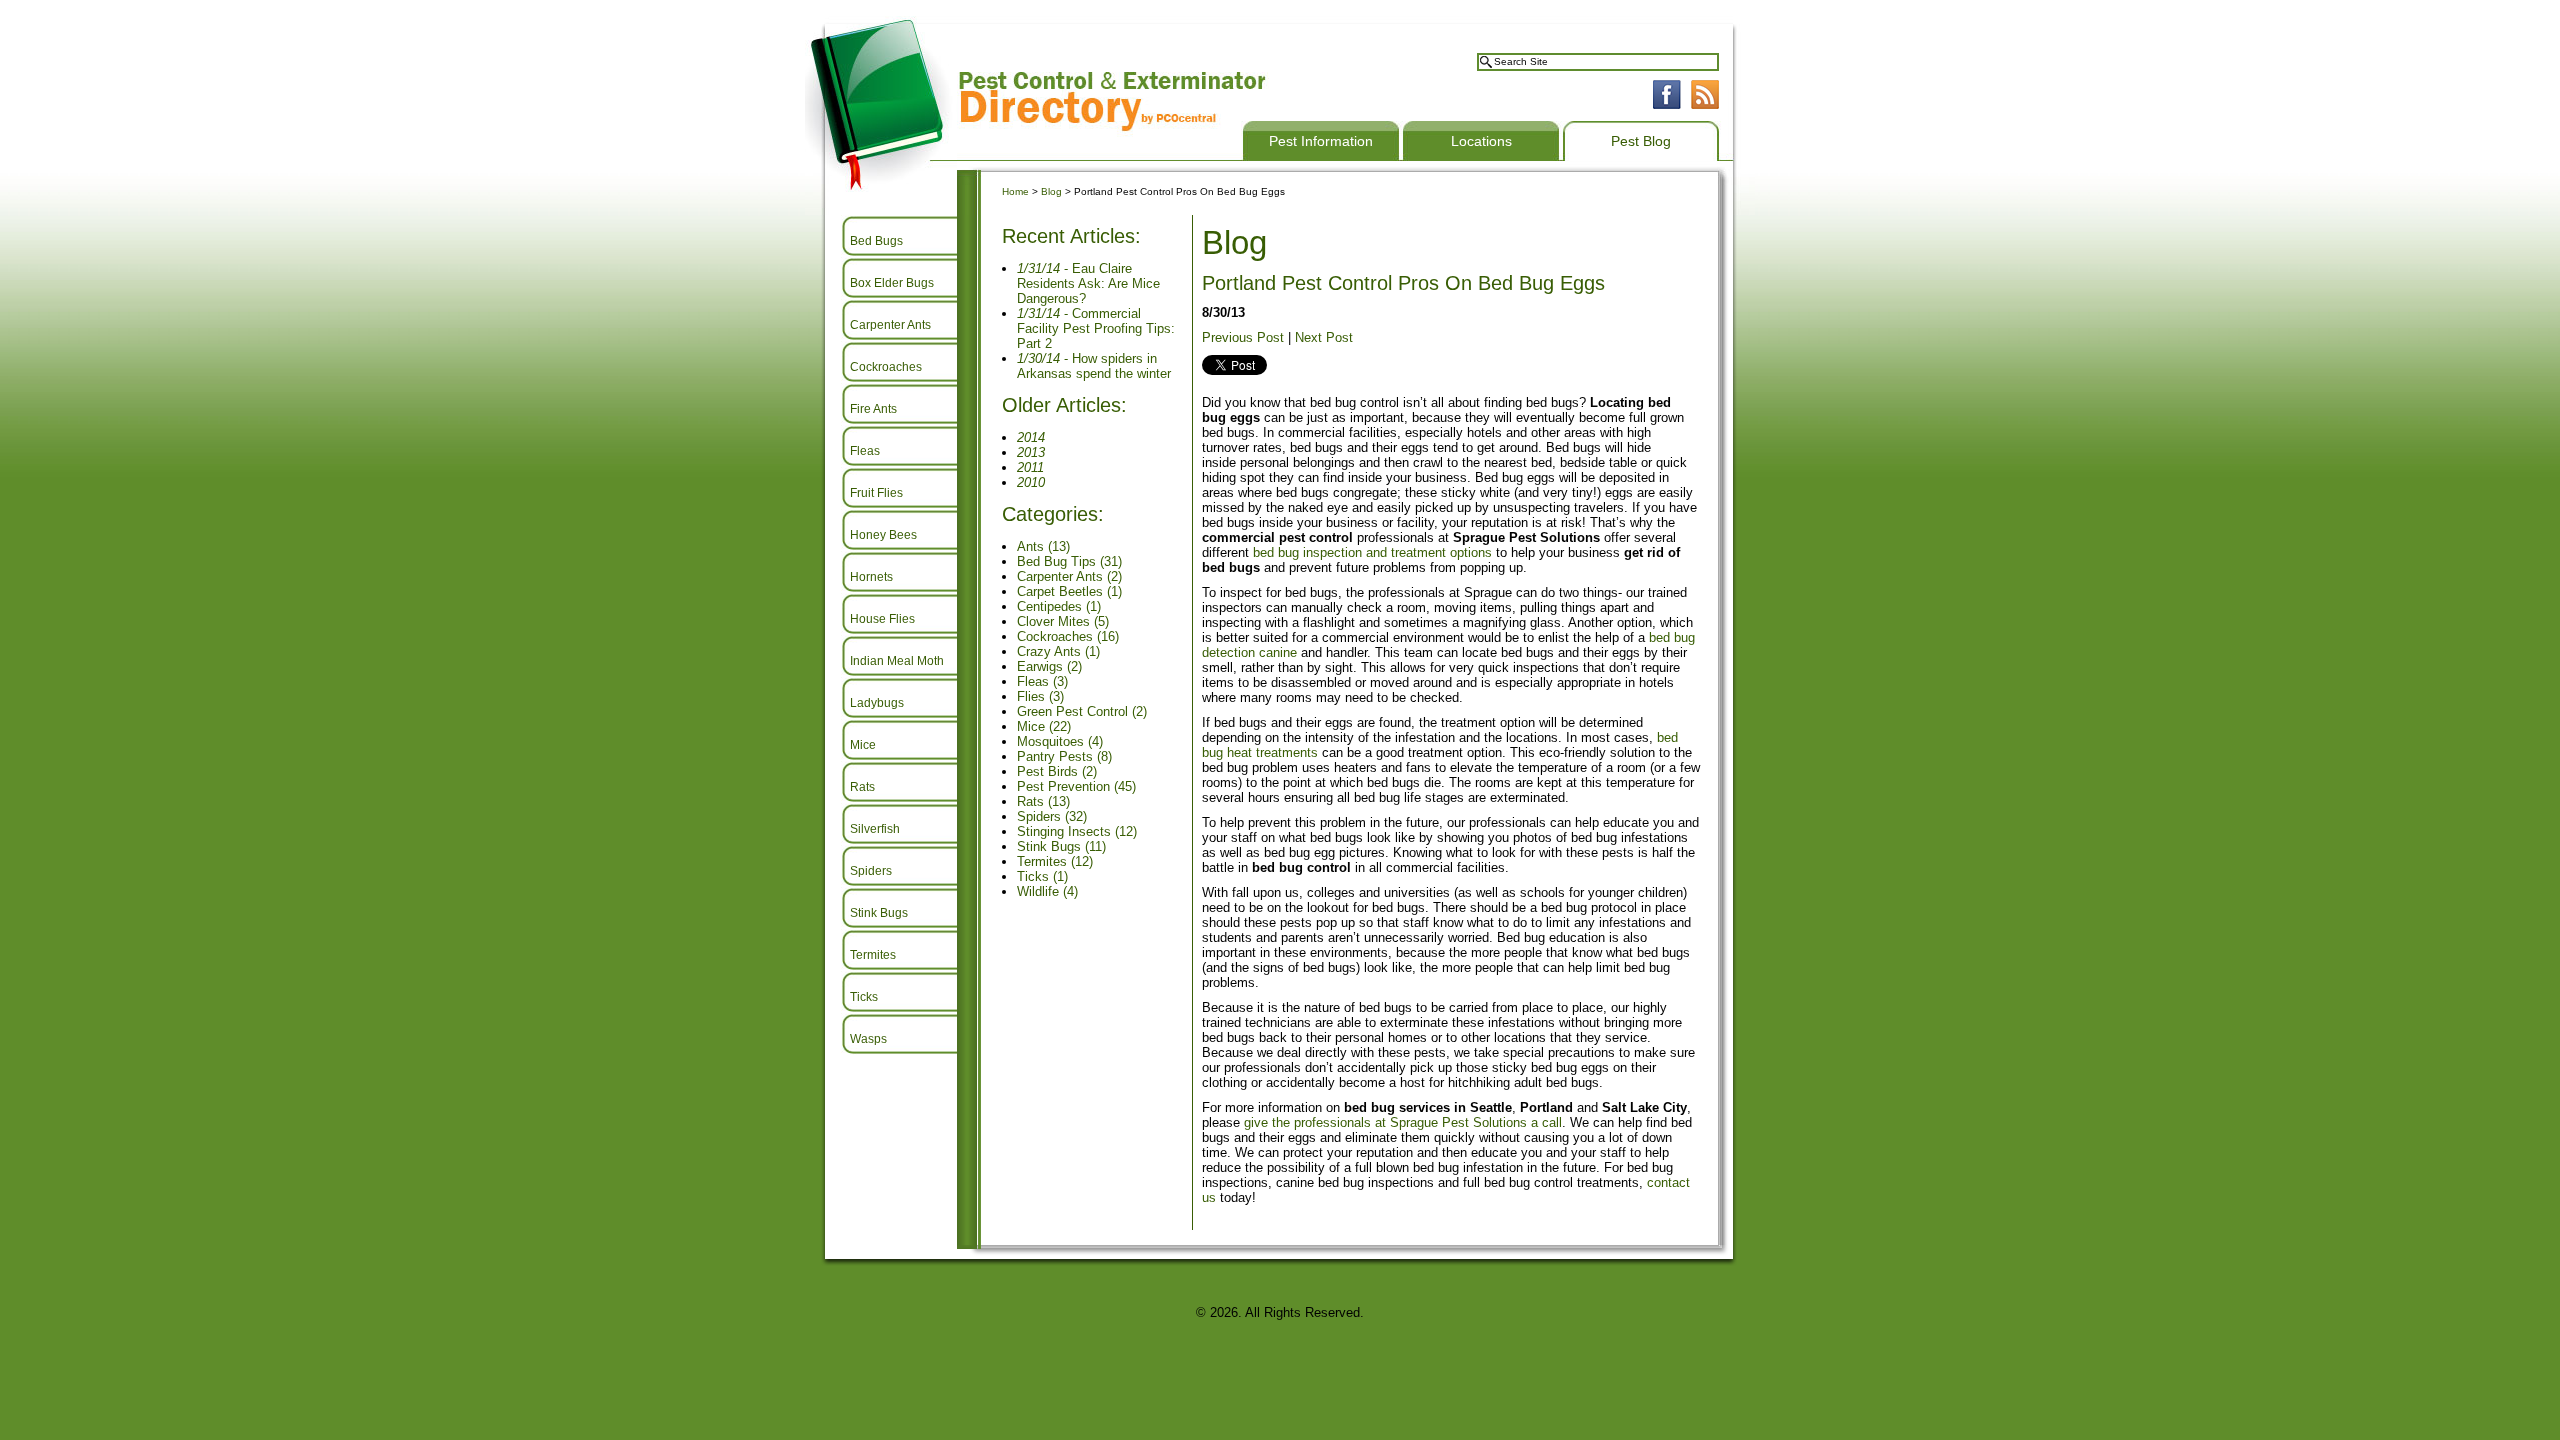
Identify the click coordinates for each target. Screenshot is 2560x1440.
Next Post (1324, 337)
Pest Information (1321, 141)
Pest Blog (1641, 141)
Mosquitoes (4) (1060, 741)
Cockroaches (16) (1068, 636)
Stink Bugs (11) (1061, 846)
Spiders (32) (1052, 816)
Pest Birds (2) (1057, 771)
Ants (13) (1043, 546)
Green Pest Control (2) (1082, 711)
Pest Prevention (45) (1076, 786)
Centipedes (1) (1059, 606)
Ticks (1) (1042, 876)
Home (1015, 191)
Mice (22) (1044, 726)
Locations (1481, 141)
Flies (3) (1040, 696)
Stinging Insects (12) (1077, 831)
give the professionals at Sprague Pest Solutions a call (1403, 1122)
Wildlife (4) (1047, 891)
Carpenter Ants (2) (1069, 576)
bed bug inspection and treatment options (1374, 552)
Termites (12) (1055, 861)
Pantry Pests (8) (1064, 756)
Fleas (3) (1042, 681)
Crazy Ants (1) (1058, 651)
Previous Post (1243, 337)
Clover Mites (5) (1063, 621)
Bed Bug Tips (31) (1069, 561)
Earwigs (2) (1049, 666)
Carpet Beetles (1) (1069, 591)
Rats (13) (1043, 801)
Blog (1051, 191)
